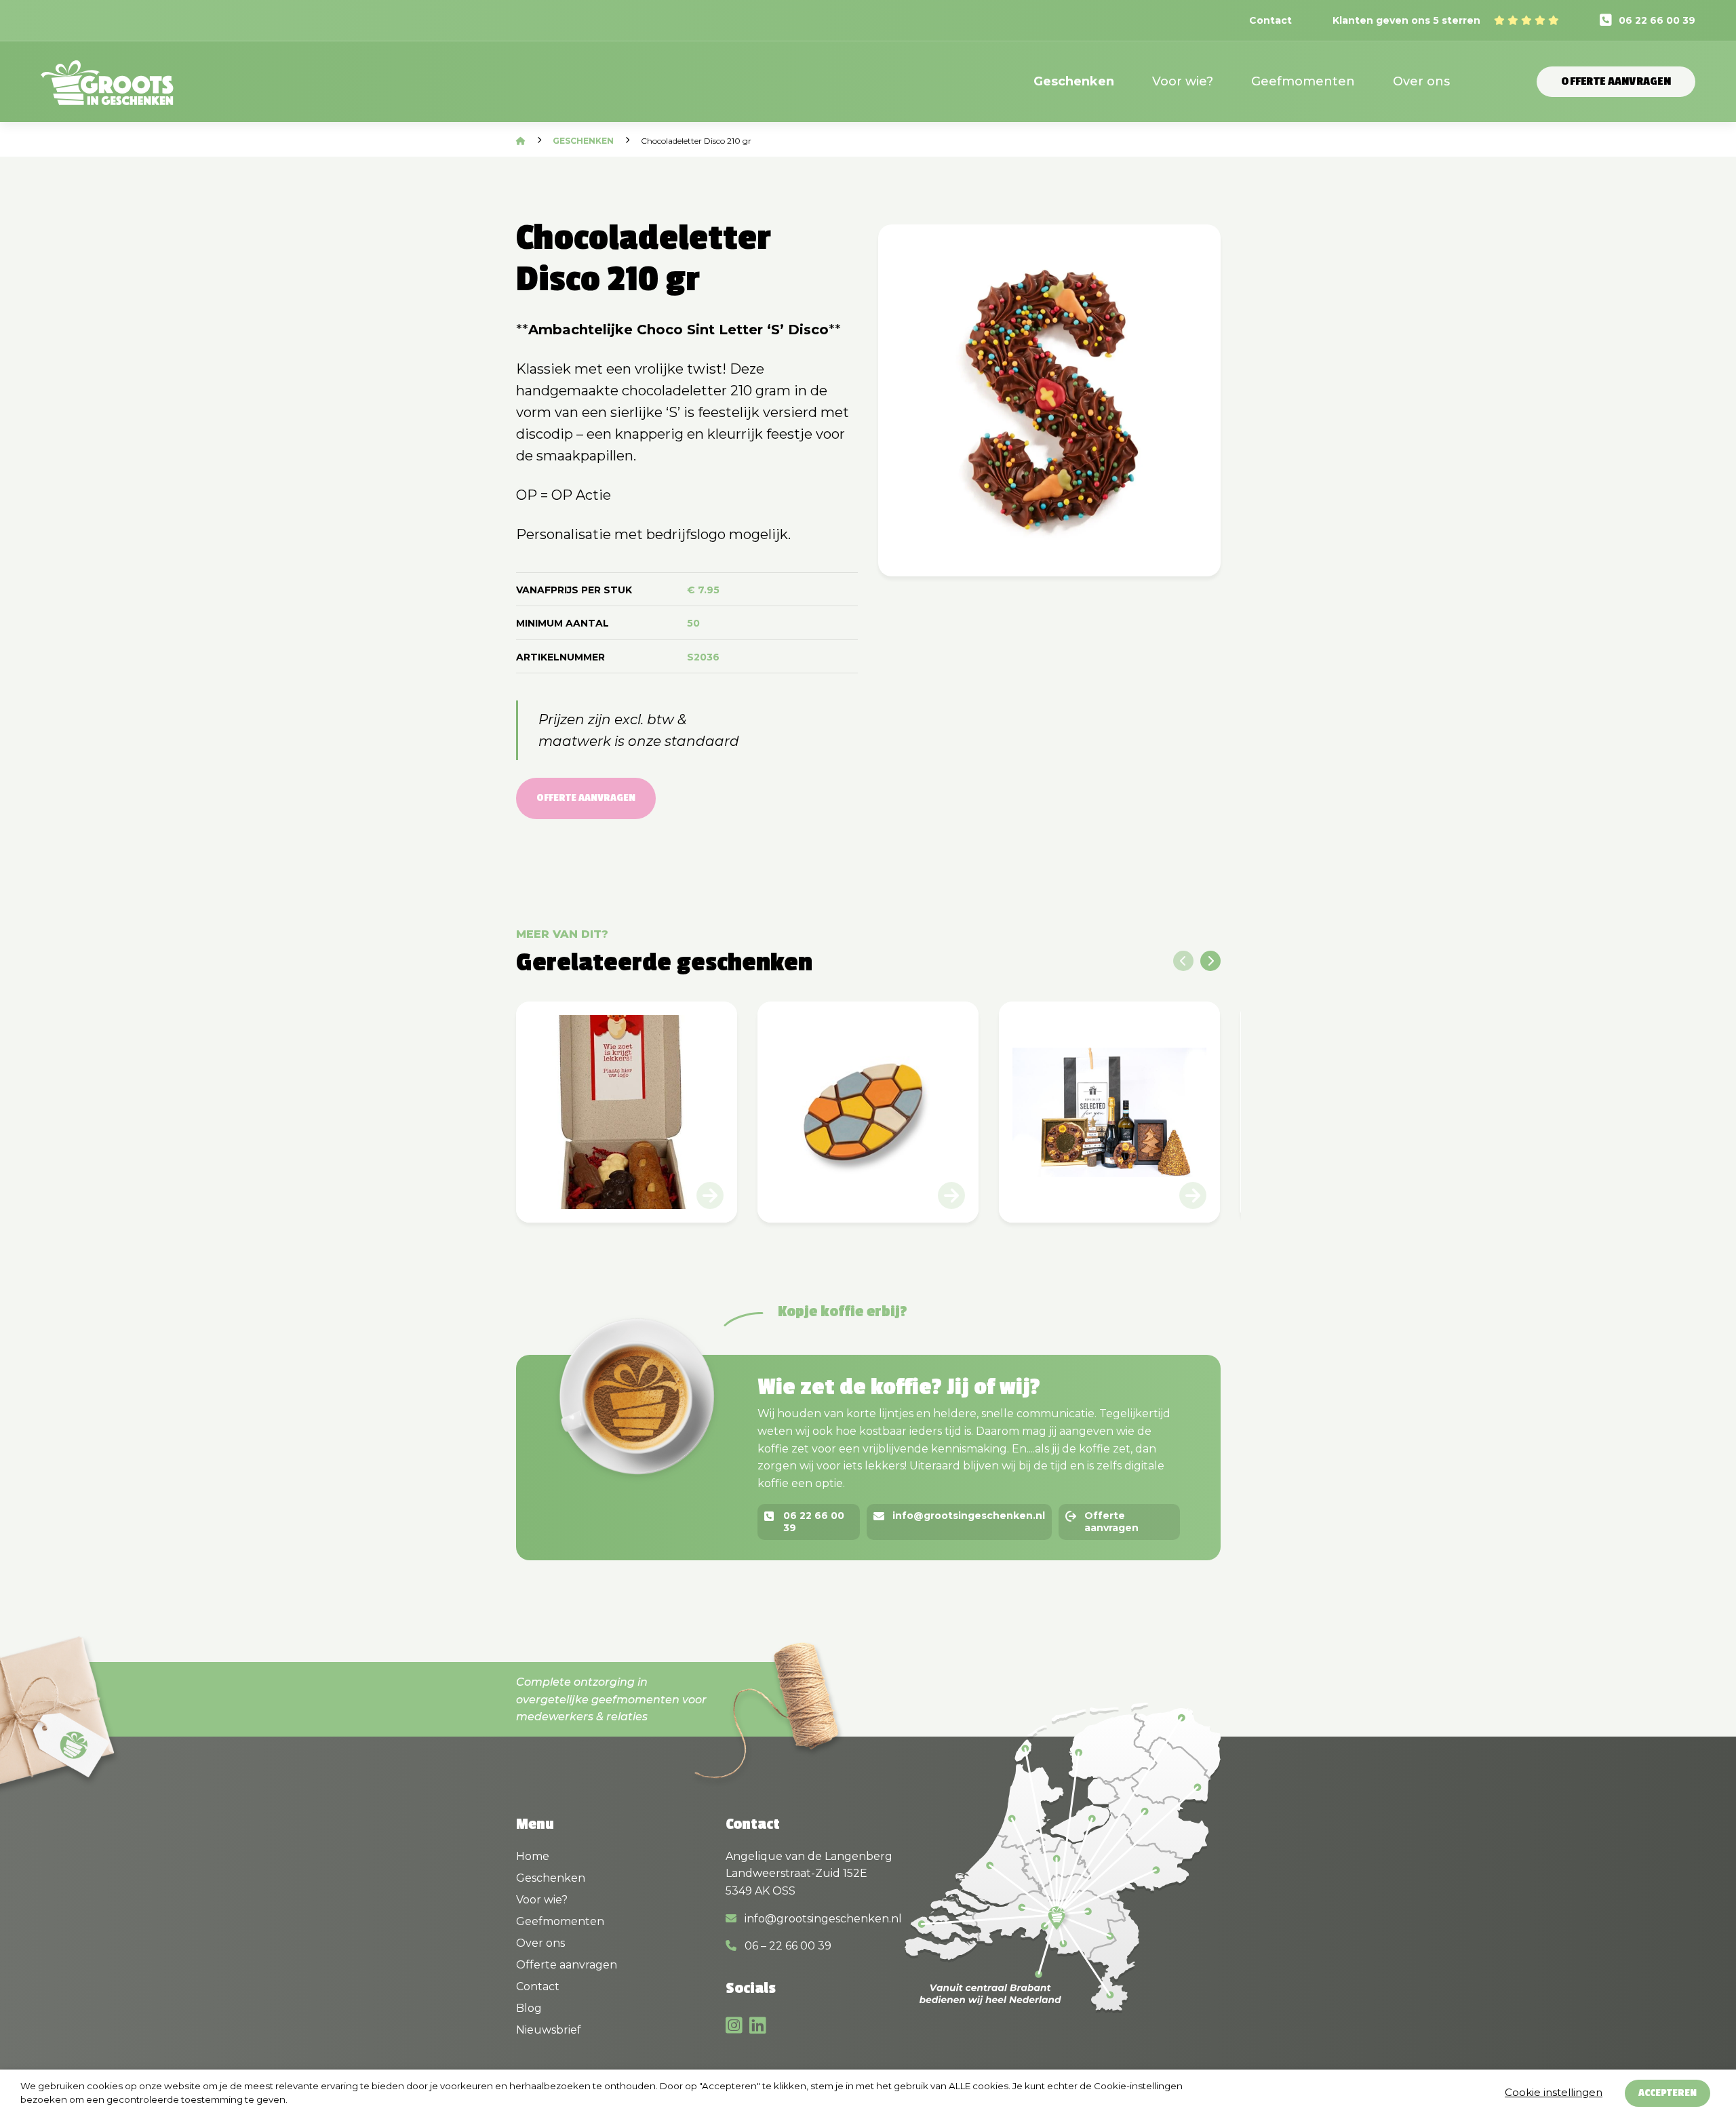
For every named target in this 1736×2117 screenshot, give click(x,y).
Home (533, 1856)
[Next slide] (1210, 961)
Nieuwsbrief (549, 2030)
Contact (1270, 20)
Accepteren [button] (1668, 2093)
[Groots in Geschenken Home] (107, 91)
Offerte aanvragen (1616, 81)
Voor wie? (1183, 81)
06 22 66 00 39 (1657, 20)
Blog (529, 2008)
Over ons (1421, 81)
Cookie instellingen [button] (1554, 2092)
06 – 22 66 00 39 (787, 1946)
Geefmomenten (1303, 81)
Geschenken (1074, 81)
